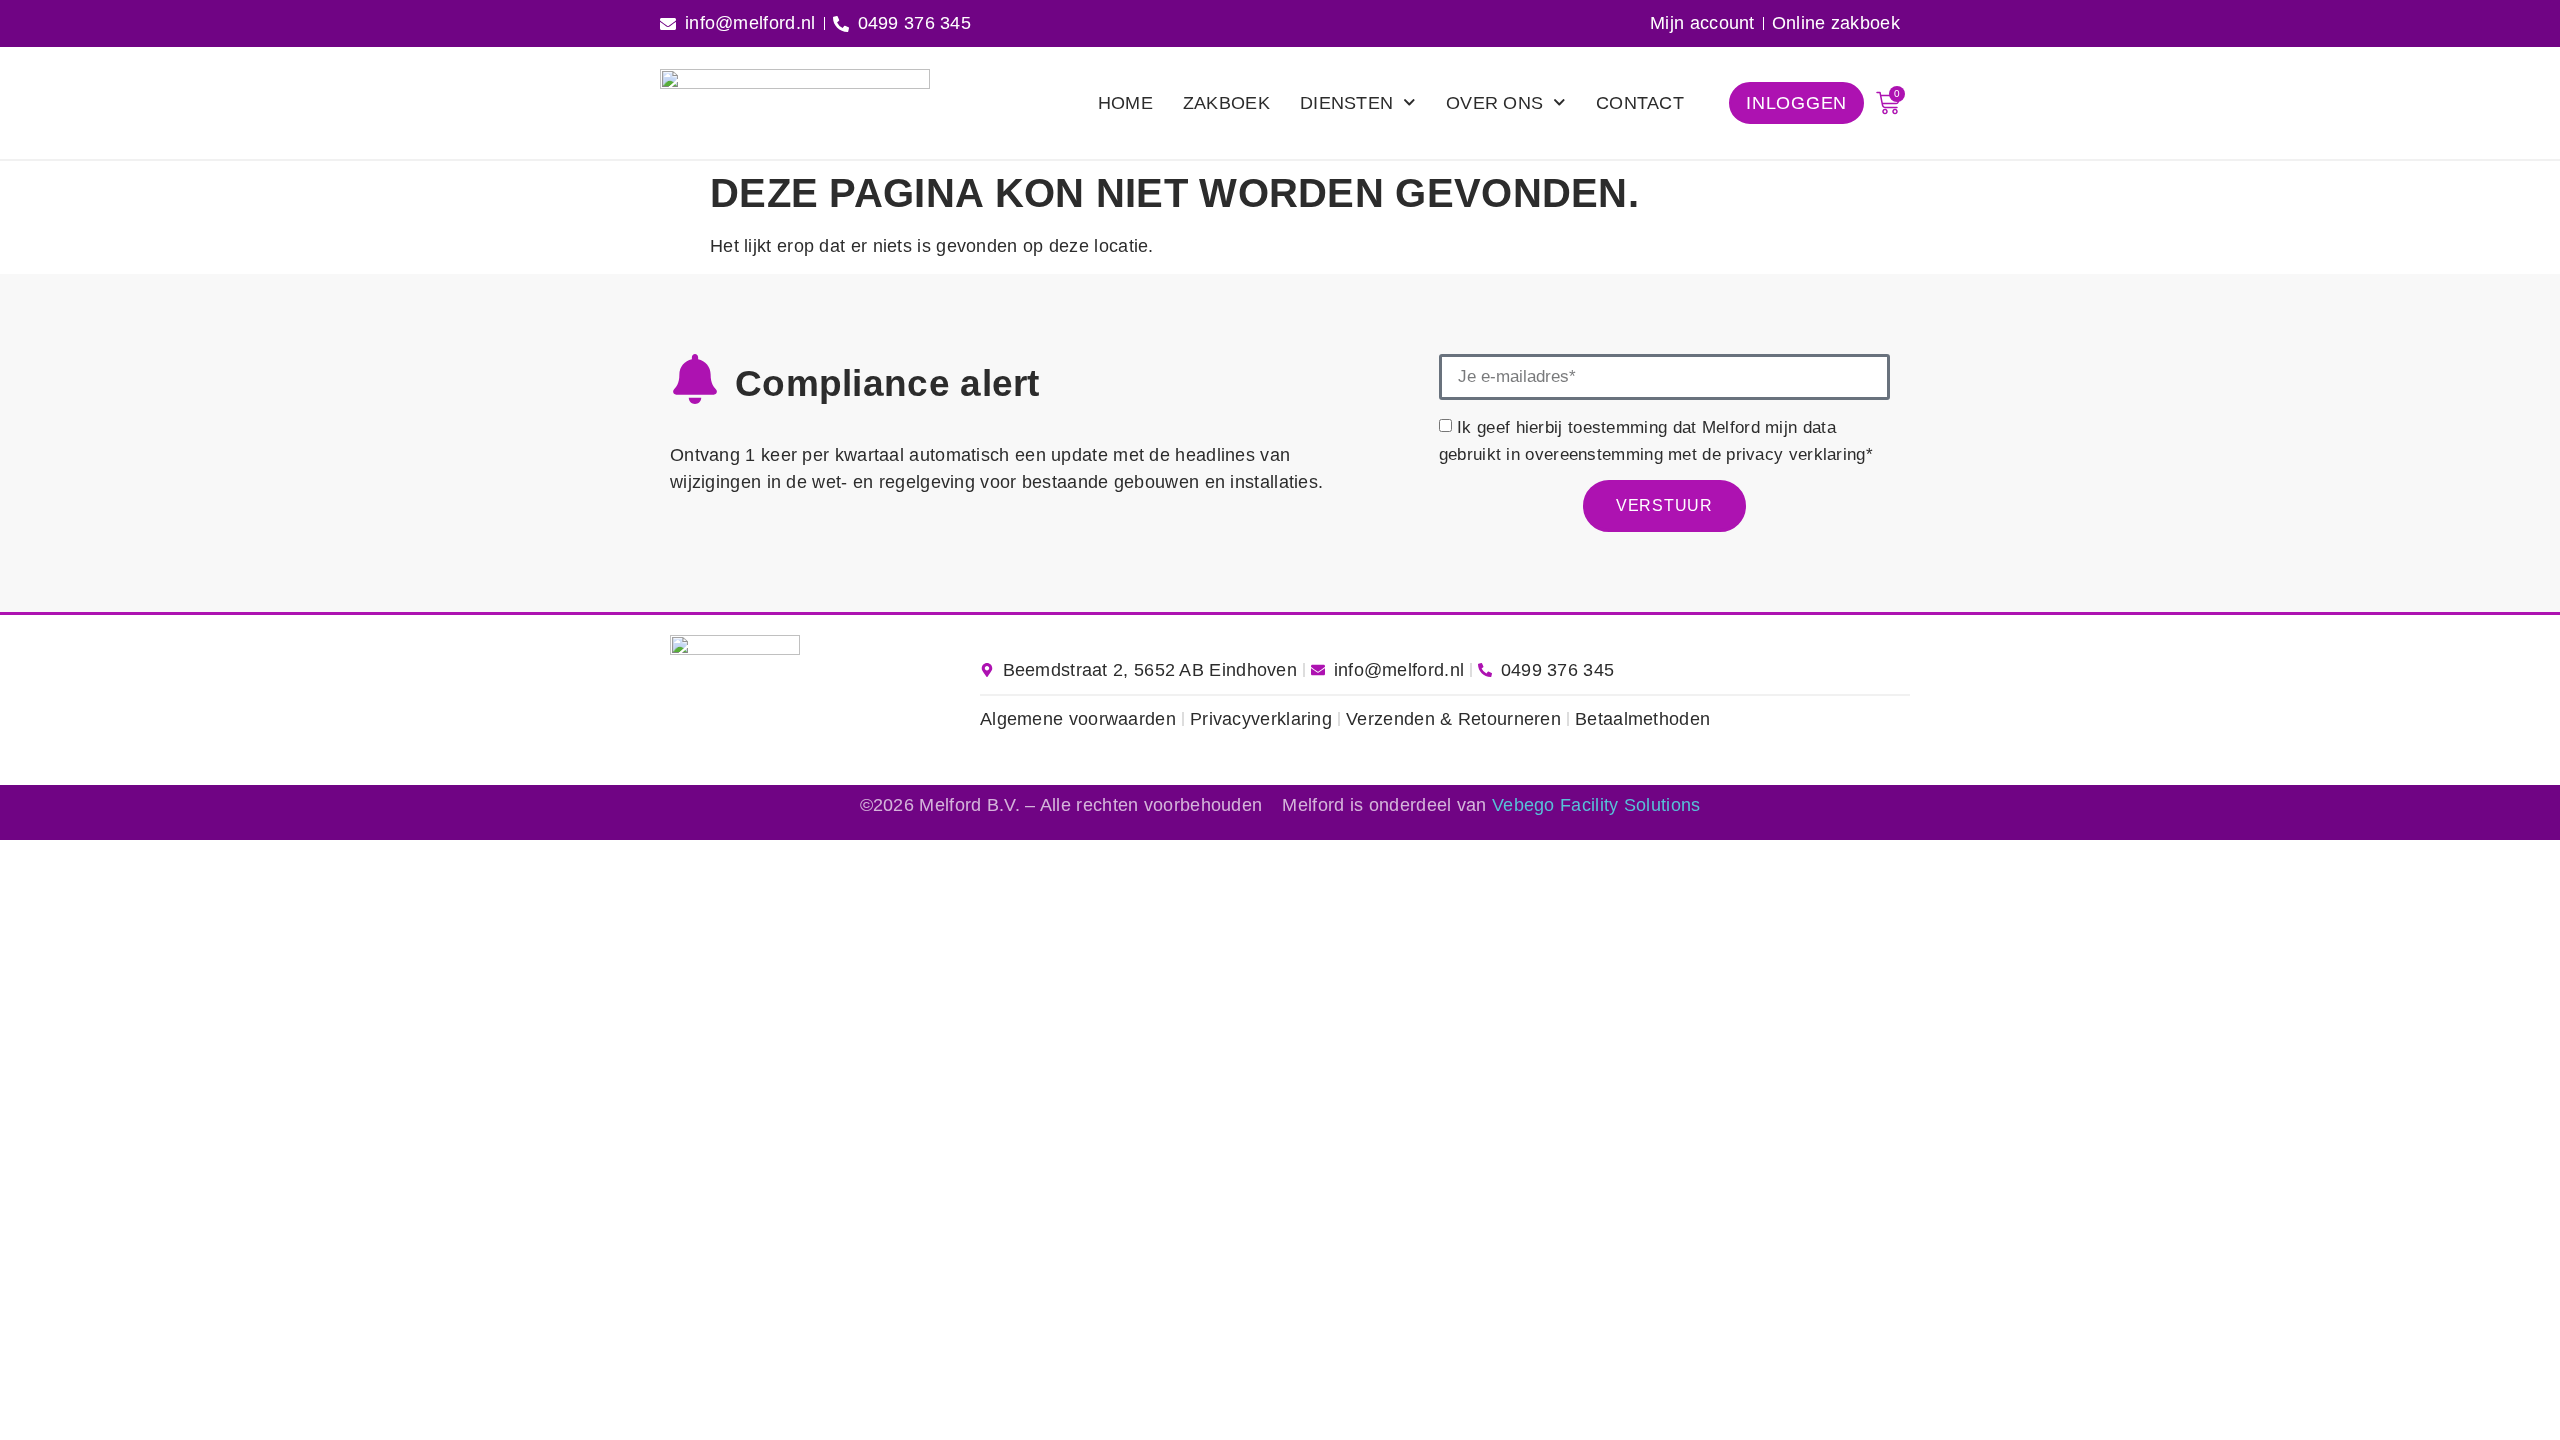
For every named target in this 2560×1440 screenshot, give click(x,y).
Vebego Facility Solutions (1596, 805)
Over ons (1494, 103)
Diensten (1346, 103)
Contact (1640, 103)
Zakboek (1226, 103)
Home (1125, 103)
